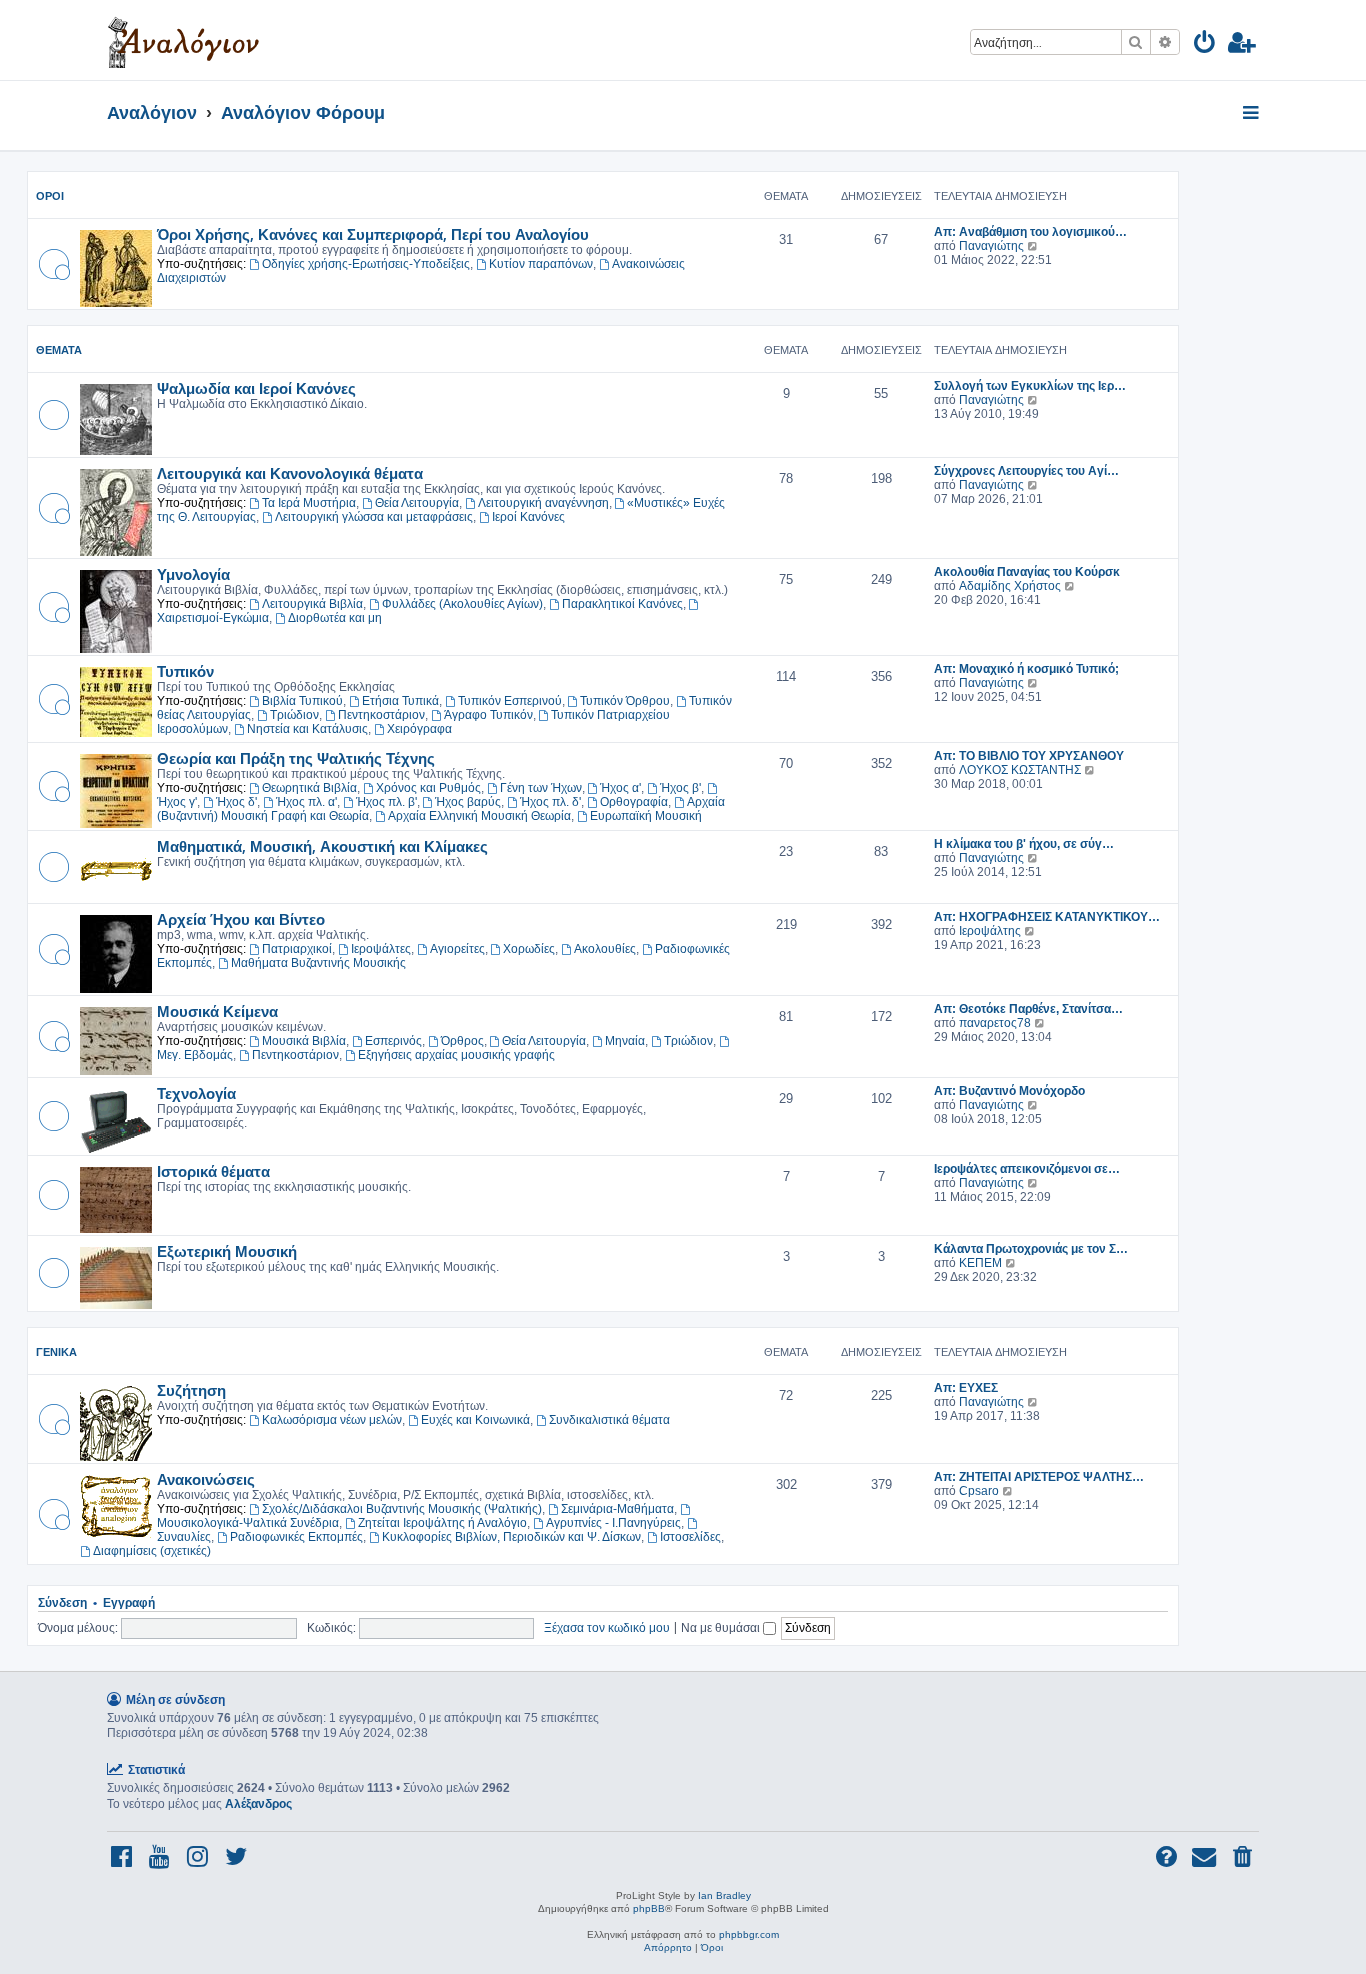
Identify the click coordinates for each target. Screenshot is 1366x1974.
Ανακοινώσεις (206, 1479)
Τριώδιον (294, 715)
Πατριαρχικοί (297, 949)
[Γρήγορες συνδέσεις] (1252, 114)
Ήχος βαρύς (468, 802)
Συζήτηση (191, 1390)
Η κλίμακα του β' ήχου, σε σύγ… (1024, 844)
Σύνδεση (62, 1603)
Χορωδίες (529, 949)
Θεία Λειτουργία (417, 503)
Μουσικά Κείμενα (217, 1011)
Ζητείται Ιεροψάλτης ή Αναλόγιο (442, 1523)
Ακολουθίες (605, 949)
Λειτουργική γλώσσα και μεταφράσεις (374, 517)
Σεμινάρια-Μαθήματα (617, 1509)
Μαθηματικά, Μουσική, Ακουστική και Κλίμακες (322, 846)
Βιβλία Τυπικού (302, 701)
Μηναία (625, 1041)
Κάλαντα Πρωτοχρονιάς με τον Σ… (1031, 1249)
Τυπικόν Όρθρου (625, 701)
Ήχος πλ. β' (386, 802)
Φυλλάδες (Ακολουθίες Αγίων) (462, 604)
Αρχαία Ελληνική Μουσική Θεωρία (479, 816)
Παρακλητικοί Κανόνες (622, 604)
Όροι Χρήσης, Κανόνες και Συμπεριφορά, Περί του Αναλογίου (373, 234)
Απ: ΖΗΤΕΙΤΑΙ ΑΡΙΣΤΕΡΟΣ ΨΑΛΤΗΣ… (1039, 1477)
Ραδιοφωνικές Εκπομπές (296, 1537)
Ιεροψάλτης (990, 931)
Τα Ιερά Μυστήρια (309, 503)
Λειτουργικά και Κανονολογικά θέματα (290, 473)
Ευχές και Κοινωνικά (475, 1420)
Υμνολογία (193, 574)
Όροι (50, 196)
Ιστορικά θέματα (213, 1171)
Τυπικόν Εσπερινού (510, 701)
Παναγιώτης (991, 246)
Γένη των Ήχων (541, 788)
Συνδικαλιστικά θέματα (609, 1420)
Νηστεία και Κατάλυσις (307, 729)
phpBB (649, 1908)
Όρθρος (462, 1041)
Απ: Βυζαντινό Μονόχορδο (1009, 1091)
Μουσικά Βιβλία (304, 1041)
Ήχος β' (680, 788)
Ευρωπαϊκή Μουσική (646, 816)
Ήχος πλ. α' (306, 802)
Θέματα (59, 350)
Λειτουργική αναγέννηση (543, 503)
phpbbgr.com (749, 1934)
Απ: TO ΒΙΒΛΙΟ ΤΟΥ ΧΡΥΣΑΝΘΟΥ (1029, 756)
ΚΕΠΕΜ (980, 1263)
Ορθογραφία (634, 802)
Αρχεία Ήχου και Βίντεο (241, 919)
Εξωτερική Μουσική (227, 1251)
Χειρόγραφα (419, 729)
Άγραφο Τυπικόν (488, 715)
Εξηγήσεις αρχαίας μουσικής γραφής (456, 1055)
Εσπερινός (393, 1041)
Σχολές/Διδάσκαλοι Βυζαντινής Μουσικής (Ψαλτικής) (402, 1509)
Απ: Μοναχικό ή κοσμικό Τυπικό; (1026, 669)
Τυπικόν (185, 671)
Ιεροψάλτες (381, 949)
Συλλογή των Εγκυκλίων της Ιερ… (1030, 386)
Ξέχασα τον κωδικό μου (607, 1627)
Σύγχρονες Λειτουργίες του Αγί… (1026, 471)
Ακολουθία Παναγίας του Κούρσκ (1027, 572)
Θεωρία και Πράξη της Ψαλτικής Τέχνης (296, 758)
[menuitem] (1205, 45)
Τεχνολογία (196, 1093)
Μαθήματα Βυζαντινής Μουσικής (318, 963)
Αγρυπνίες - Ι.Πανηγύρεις (613, 1523)
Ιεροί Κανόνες (528, 517)
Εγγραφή (129, 1603)
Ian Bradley (724, 1895)
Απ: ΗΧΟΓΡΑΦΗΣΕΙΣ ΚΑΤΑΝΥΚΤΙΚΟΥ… (1047, 917)
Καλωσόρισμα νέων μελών (332, 1420)
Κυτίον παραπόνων (541, 264)
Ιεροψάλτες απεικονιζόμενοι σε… (1027, 1169)
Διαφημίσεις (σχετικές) (152, 1551)
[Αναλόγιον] (183, 40)
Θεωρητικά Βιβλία (309, 788)
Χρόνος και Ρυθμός (428, 788)
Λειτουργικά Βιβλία (312, 604)
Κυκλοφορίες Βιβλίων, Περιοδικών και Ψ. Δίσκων (511, 1537)
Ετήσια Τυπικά (400, 701)
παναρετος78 (995, 1023)
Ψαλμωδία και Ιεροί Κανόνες (256, 388)
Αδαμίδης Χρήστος (1010, 586)
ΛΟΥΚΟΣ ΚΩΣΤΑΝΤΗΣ (1020, 770)
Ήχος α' (620, 788)
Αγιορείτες (457, 949)
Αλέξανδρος (258, 1804)
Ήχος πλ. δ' (550, 802)
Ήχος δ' (236, 802)
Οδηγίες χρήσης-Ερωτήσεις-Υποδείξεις (366, 264)
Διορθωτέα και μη (335, 618)
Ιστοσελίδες (690, 1537)
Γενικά (56, 1352)
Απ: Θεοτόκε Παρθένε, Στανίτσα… (1028, 1009)
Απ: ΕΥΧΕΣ (966, 1388)
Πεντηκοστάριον (381, 715)
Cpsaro (979, 1491)
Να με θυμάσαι (722, 1627)
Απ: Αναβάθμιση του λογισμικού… (1030, 232)
